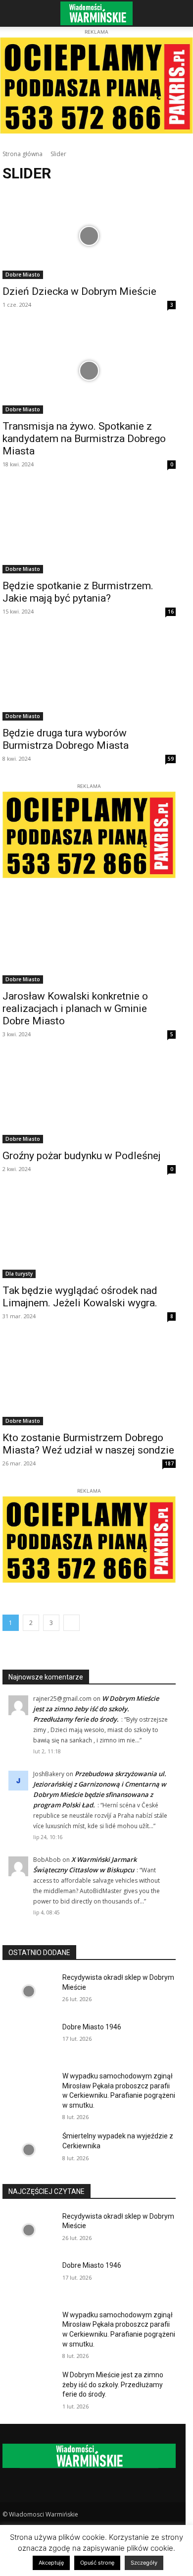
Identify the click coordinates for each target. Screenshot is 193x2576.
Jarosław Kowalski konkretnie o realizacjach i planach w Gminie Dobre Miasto (75, 1008)
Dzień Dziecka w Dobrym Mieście (79, 291)
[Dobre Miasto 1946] (28, 2041)
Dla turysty (19, 1274)
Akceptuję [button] (51, 2563)
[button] (17, 13)
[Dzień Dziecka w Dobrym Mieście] (89, 236)
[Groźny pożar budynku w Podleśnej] (89, 1100)
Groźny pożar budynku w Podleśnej (82, 1156)
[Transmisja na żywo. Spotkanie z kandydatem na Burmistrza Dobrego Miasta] (89, 370)
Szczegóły (144, 2563)
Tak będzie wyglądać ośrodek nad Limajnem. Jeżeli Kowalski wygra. (80, 1297)
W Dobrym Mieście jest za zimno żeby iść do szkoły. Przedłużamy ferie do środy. (96, 1709)
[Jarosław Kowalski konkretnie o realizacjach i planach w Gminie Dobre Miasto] (89, 940)
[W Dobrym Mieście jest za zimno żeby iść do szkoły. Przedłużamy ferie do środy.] (28, 2389)
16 (171, 612)
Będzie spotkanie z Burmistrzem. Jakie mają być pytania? (78, 592)
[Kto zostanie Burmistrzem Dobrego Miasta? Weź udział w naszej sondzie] (89, 1382)
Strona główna (23, 154)
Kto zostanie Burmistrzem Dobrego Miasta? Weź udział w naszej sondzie (88, 1444)
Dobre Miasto (23, 275)
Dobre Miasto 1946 (92, 2027)
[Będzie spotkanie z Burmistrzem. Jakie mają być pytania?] (89, 530)
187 (169, 1463)
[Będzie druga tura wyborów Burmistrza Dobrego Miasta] (89, 677)
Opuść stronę (97, 2563)
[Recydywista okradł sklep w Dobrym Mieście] (28, 1991)
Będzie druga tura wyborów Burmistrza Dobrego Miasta (66, 739)
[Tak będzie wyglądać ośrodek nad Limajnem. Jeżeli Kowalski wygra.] (89, 1235)
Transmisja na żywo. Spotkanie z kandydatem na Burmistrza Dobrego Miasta (84, 439)
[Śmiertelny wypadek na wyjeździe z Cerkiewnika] (28, 2150)
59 (171, 759)
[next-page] (72, 1623)
